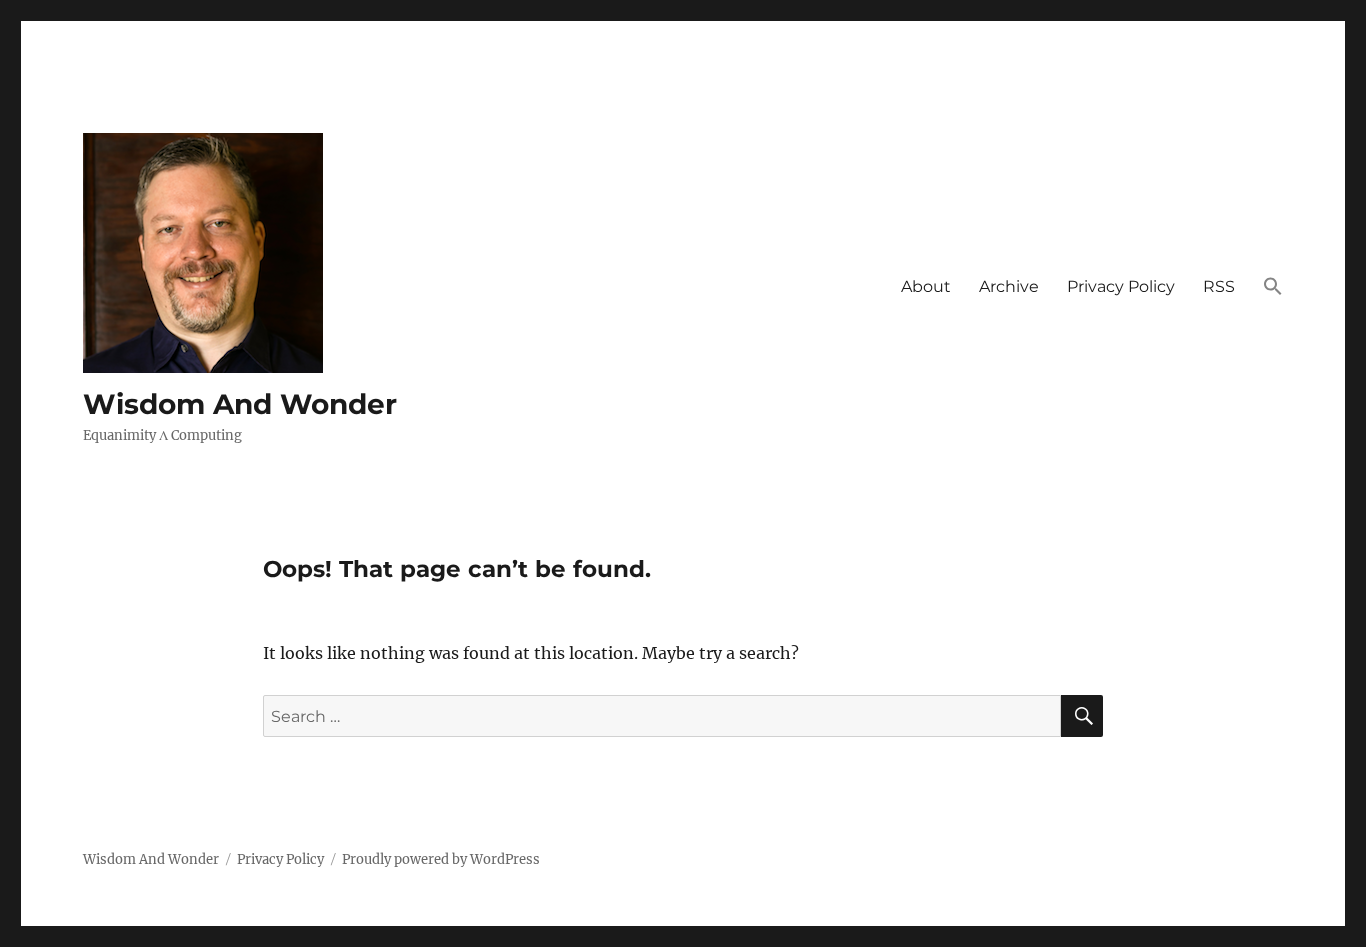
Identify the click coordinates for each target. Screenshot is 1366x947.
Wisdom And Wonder (240, 404)
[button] (1273, 288)
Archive (1009, 286)
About (926, 286)
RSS (1219, 286)
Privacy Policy (1121, 286)
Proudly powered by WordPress (441, 859)
